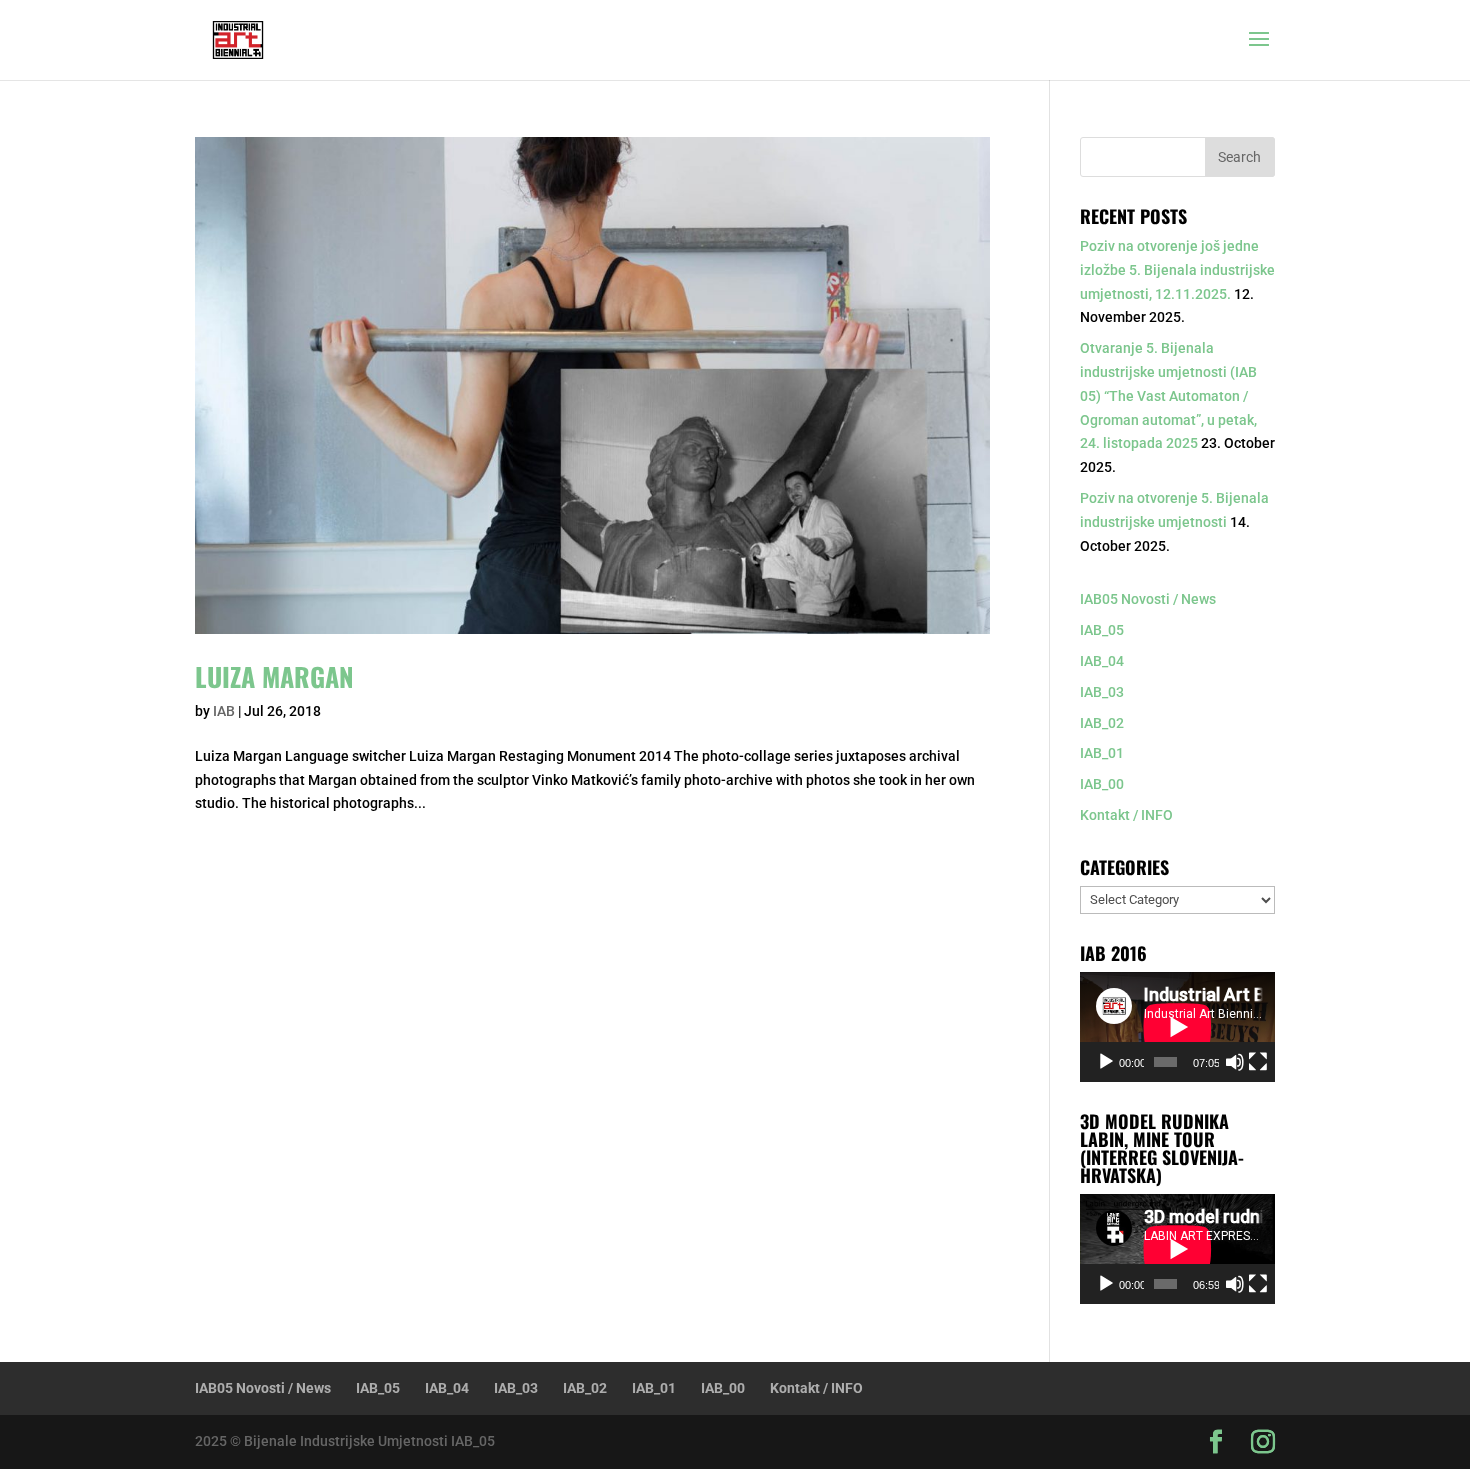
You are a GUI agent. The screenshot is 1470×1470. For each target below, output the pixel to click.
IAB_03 (1102, 692)
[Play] (1106, 1062)
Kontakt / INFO (1126, 815)
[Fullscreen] (1258, 1062)
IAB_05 (1102, 630)
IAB (224, 711)
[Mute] (1235, 1062)
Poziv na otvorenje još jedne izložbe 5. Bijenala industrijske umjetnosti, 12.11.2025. (1177, 270)
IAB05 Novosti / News (1148, 599)
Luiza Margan (274, 676)
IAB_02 (1102, 723)
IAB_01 (1102, 753)
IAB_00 (1102, 784)
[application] (1177, 1027)
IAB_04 (1102, 661)
